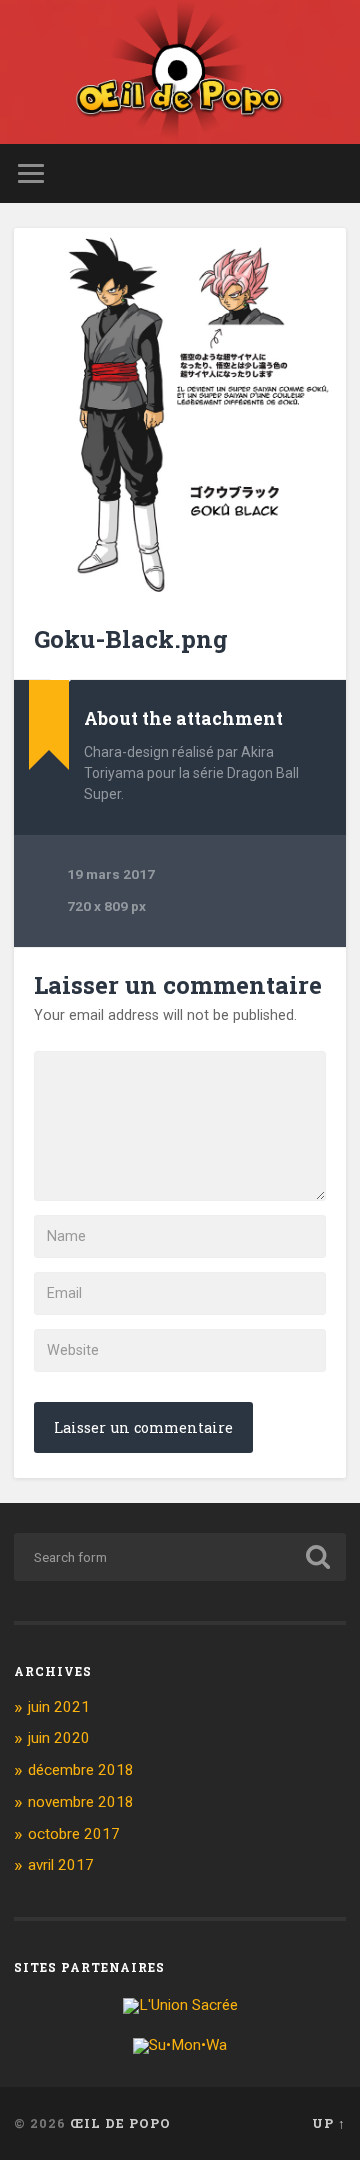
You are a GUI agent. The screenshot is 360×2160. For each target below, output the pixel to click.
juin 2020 (59, 1738)
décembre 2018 (81, 1770)
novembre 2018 (81, 1802)
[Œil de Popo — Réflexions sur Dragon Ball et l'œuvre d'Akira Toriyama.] (180, 72)
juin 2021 (59, 1707)
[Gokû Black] (179, 414)
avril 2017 (61, 1865)
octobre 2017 (74, 1834)
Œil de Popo (120, 2123)
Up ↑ (329, 2123)
